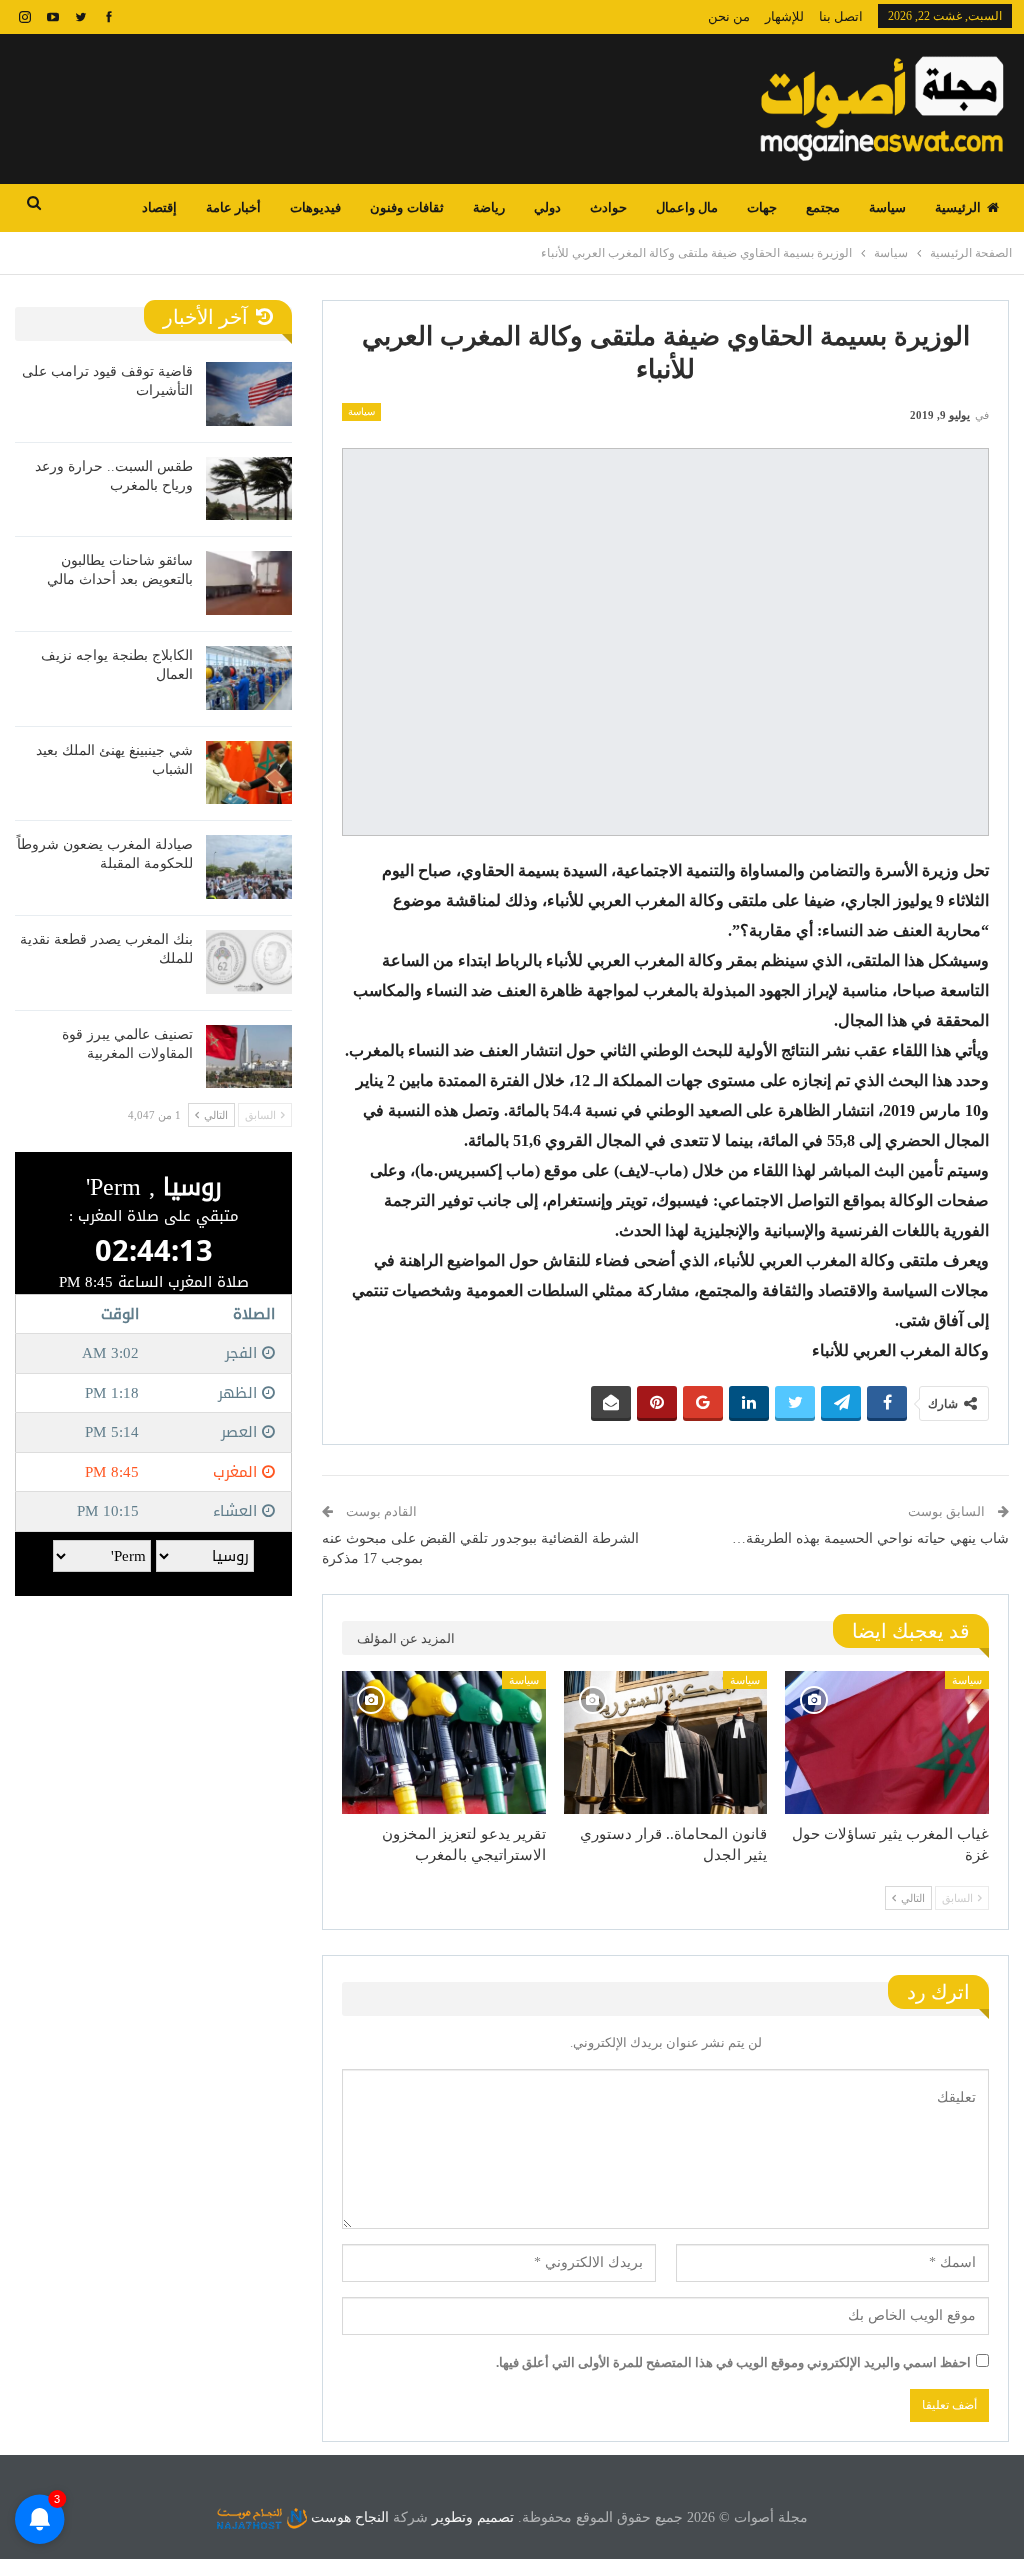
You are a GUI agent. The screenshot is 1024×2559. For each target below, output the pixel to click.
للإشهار (784, 16)
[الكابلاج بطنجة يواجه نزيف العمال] (249, 678)
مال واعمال (687, 207)
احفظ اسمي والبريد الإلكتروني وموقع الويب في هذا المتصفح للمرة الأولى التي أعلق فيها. (733, 2362)
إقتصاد (159, 207)
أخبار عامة (233, 207)
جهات (762, 207)
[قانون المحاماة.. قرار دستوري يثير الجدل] (666, 1742)
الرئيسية (958, 207)
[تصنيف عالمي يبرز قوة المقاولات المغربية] (249, 1057)
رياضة (489, 207)
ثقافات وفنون (406, 207)
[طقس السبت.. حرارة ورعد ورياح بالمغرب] (249, 489)
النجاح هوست (348, 2517)
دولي (547, 207)
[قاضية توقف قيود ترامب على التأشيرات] (249, 394)
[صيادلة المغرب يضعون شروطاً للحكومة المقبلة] (249, 867)
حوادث (608, 207)
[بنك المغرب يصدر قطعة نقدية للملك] (249, 962)
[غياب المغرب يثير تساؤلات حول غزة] (887, 1742)
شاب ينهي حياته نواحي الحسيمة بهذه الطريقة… (870, 1538)
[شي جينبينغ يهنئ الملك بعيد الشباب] (249, 773)
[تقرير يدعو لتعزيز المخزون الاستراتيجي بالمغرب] (444, 1742)
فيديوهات (315, 207)
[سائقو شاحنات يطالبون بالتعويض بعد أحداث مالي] (249, 583)
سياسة (887, 207)
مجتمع (823, 207)
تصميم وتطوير (473, 2517)
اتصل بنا (841, 16)
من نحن (729, 16)
